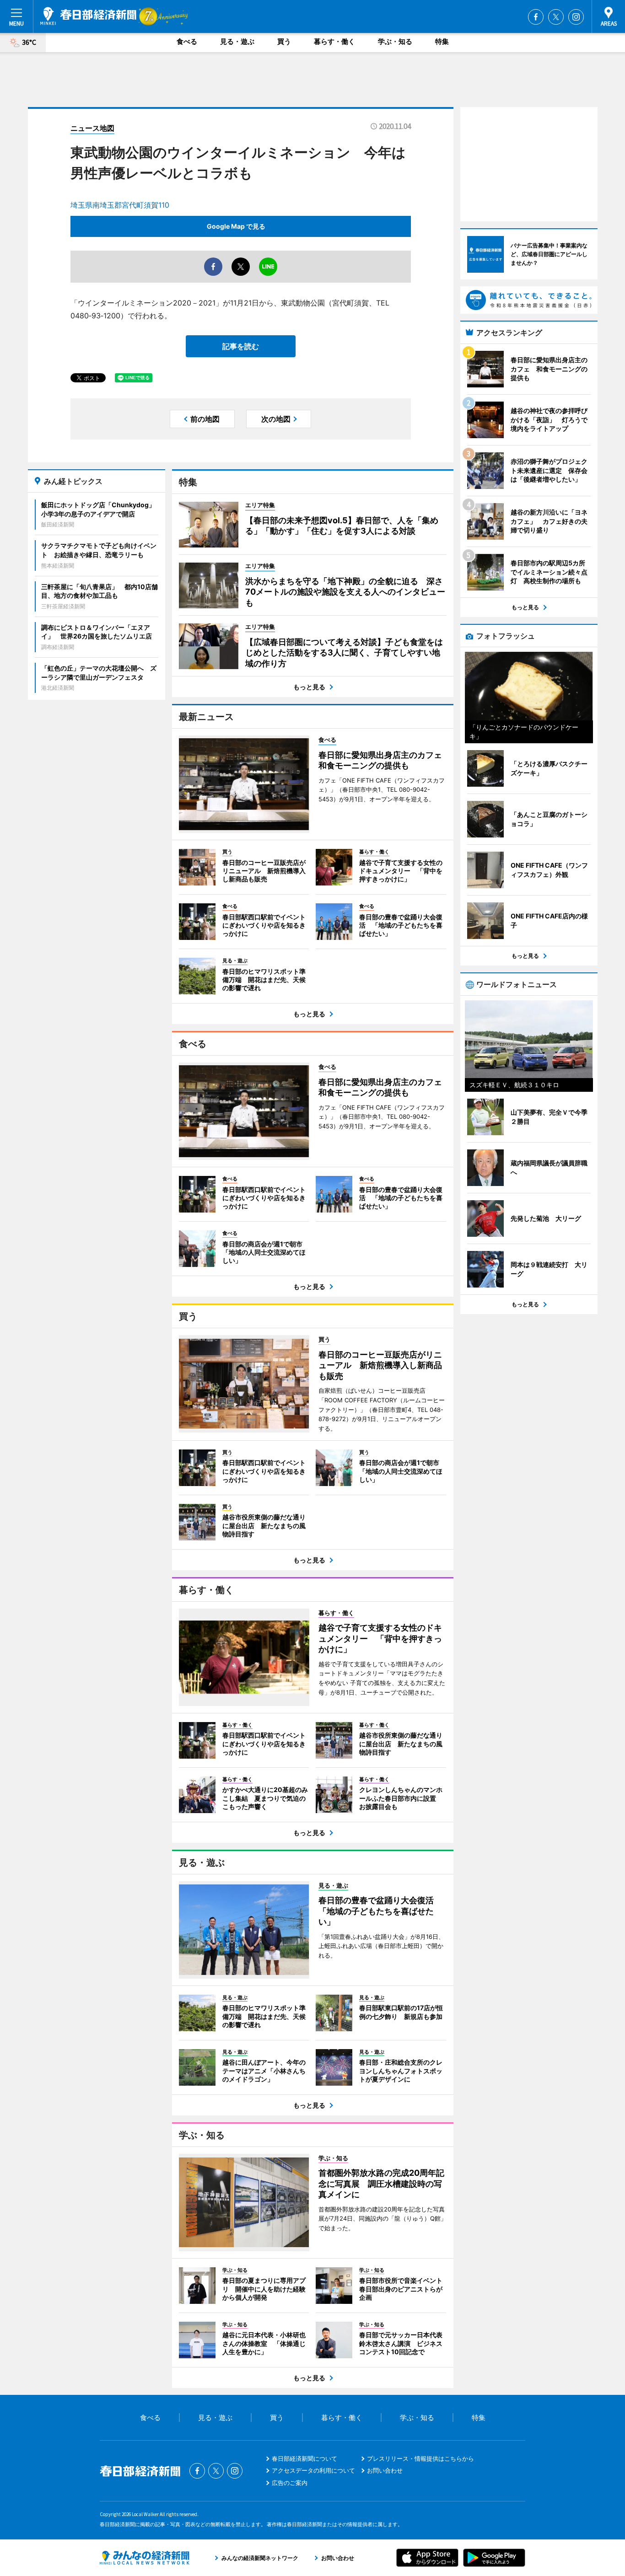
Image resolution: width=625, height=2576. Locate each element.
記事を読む (241, 346)
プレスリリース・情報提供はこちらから (420, 2458)
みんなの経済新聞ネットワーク (145, 2558)
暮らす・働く (334, 41)
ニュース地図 (92, 128)
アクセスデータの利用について (313, 2470)
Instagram (576, 17)
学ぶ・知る (395, 41)
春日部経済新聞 (88, 16)
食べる (187, 41)
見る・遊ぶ (237, 41)
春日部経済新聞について (304, 2458)
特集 (442, 41)
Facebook (536, 17)
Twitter (556, 17)
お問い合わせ (385, 2470)
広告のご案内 (290, 2483)
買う (284, 41)
